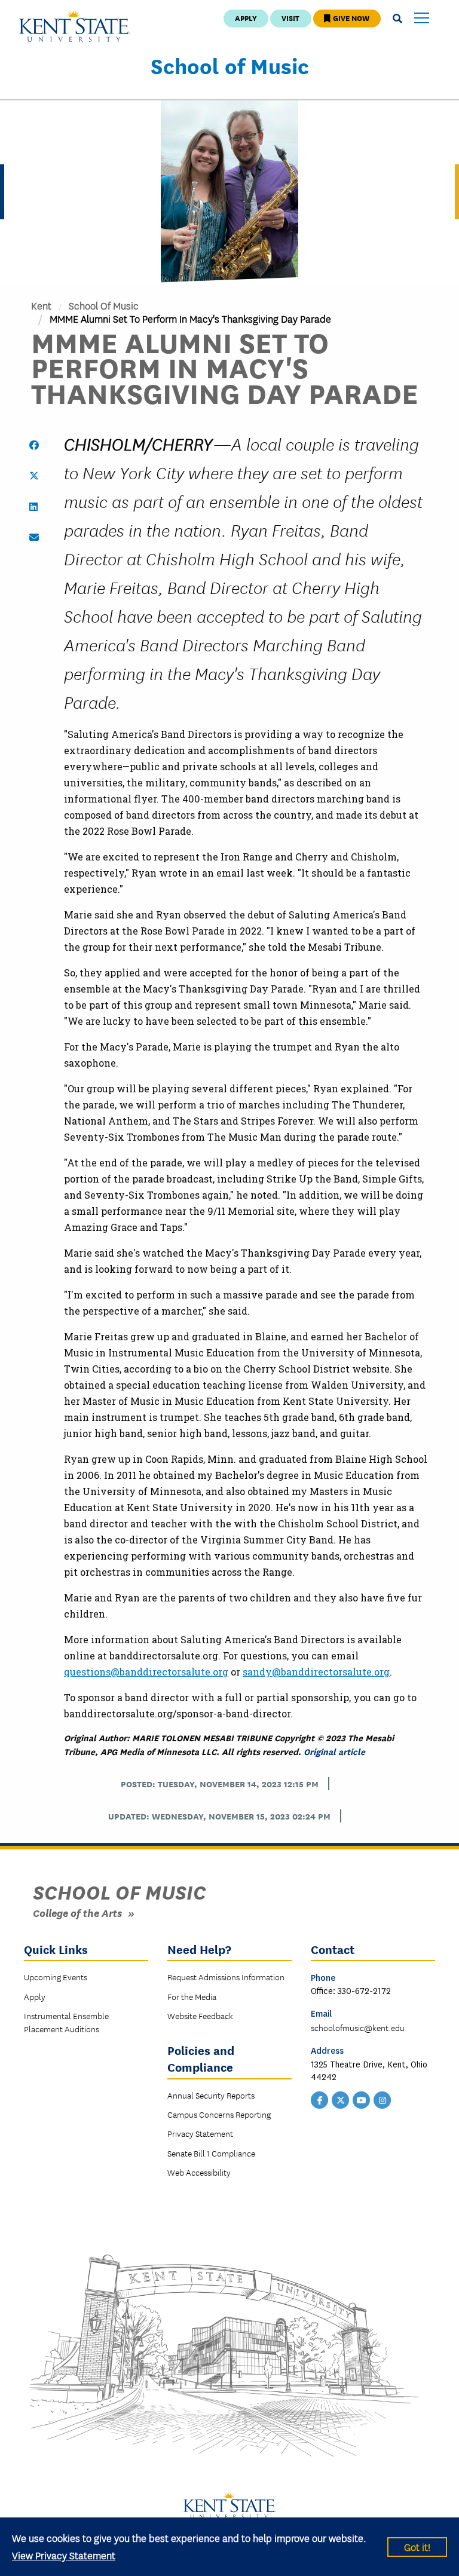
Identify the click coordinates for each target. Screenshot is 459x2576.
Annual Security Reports (211, 2095)
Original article (334, 1751)
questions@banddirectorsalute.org (146, 1672)
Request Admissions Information (226, 1977)
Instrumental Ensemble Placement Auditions (66, 2022)
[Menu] (422, 19)
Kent (41, 305)
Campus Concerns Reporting (219, 2114)
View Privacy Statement (64, 2555)
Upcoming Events (56, 1977)
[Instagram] (382, 2099)
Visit (290, 18)
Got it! (417, 2546)
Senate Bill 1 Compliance (211, 2153)
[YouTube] (362, 2099)
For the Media (192, 1996)
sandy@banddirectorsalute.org (316, 1672)
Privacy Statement (200, 2133)
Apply (246, 18)
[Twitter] (341, 2099)
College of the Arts (77, 1912)
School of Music (230, 65)
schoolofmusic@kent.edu (358, 2027)
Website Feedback (200, 2016)
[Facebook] (320, 2099)
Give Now (350, 18)
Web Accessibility (199, 2172)
